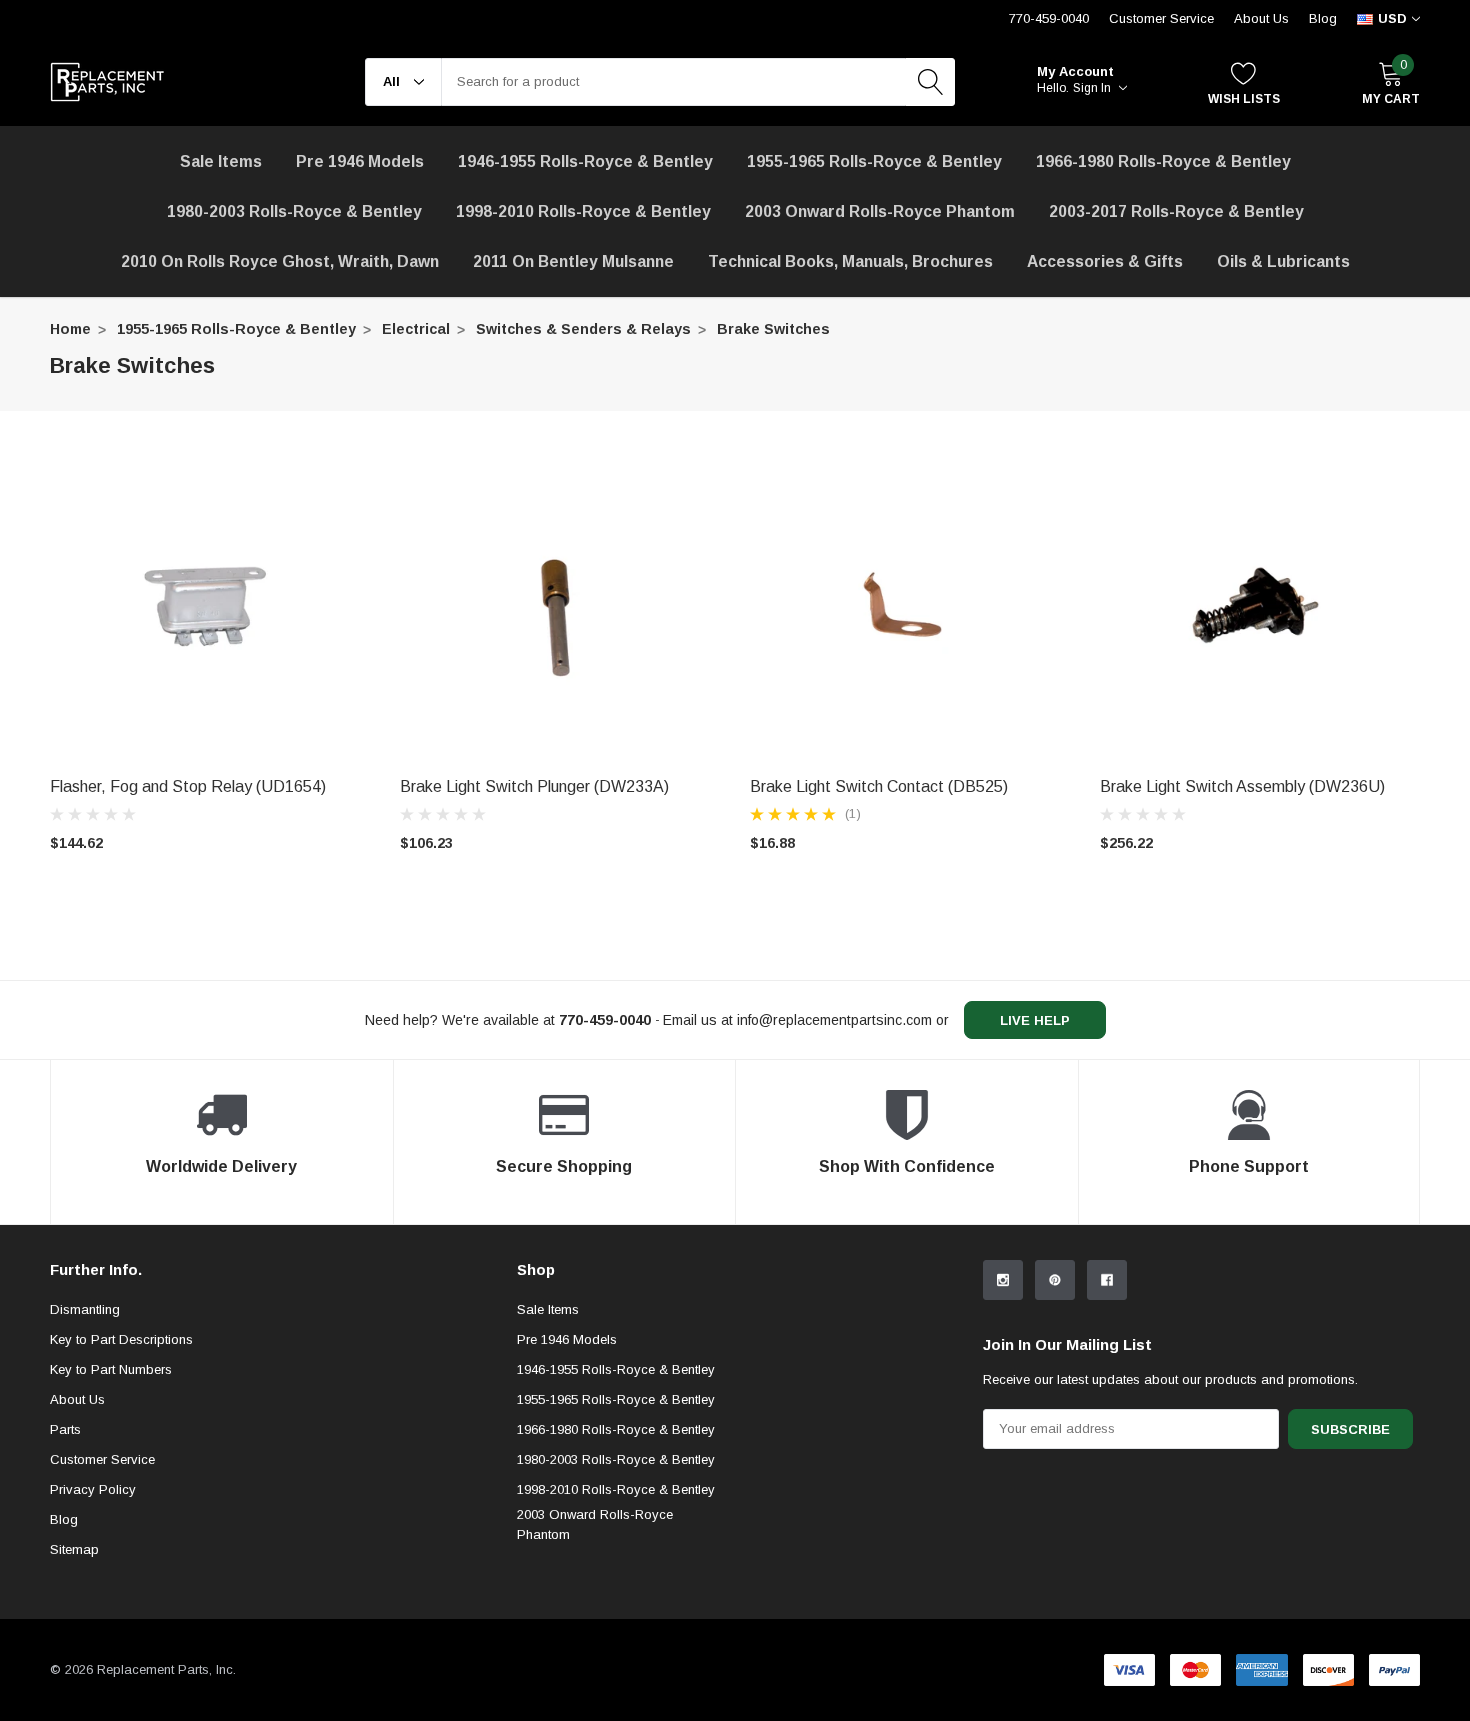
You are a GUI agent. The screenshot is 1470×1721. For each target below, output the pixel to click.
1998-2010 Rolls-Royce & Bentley (583, 211)
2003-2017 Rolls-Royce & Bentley (1176, 211)
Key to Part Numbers (111, 1369)
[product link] (210, 606)
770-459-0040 (1049, 18)
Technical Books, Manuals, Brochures (850, 261)
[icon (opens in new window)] (1003, 1280)
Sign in (1093, 88)
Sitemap (74, 1549)
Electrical (416, 329)
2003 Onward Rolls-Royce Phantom (595, 1524)
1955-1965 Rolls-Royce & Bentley (874, 161)
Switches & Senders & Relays (583, 329)
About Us (1261, 18)
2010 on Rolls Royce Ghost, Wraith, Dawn (280, 261)
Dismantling (85, 1309)
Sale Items (548, 1309)
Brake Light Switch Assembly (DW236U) (1242, 786)
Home (70, 329)
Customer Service (1161, 18)
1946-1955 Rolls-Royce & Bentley (585, 161)
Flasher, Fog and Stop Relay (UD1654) (188, 786)
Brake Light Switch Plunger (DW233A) (534, 786)
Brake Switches (773, 329)
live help (1035, 1020)
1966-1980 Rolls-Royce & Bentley (1163, 161)
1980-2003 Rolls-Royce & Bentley (294, 211)
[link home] (107, 82)
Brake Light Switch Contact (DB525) (879, 786)
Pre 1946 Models (360, 161)
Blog (1323, 18)
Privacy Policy (93, 1489)
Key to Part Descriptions (121, 1339)
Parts (65, 1429)
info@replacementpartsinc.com (834, 1020)
